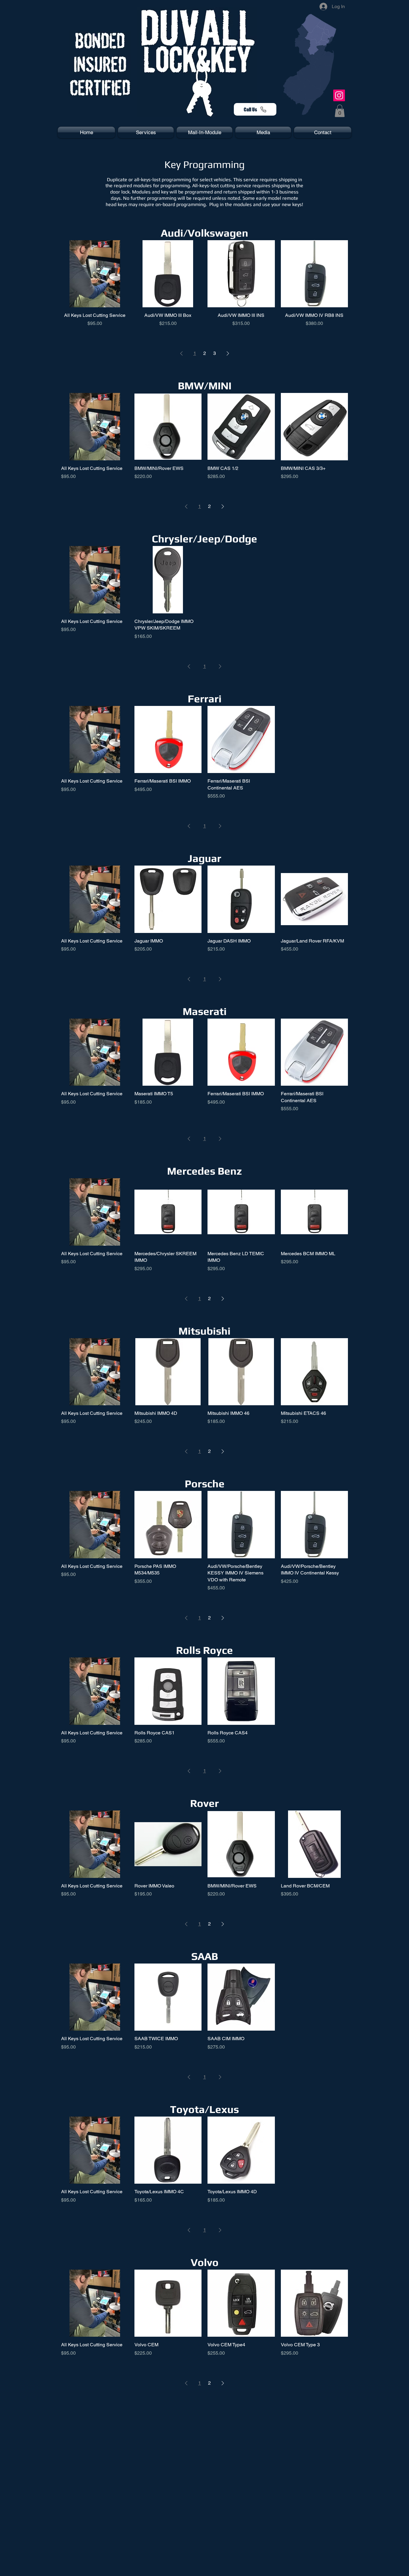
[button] (340, 111)
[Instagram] (339, 95)
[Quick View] (95, 274)
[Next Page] (228, 353)
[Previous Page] (181, 353)
